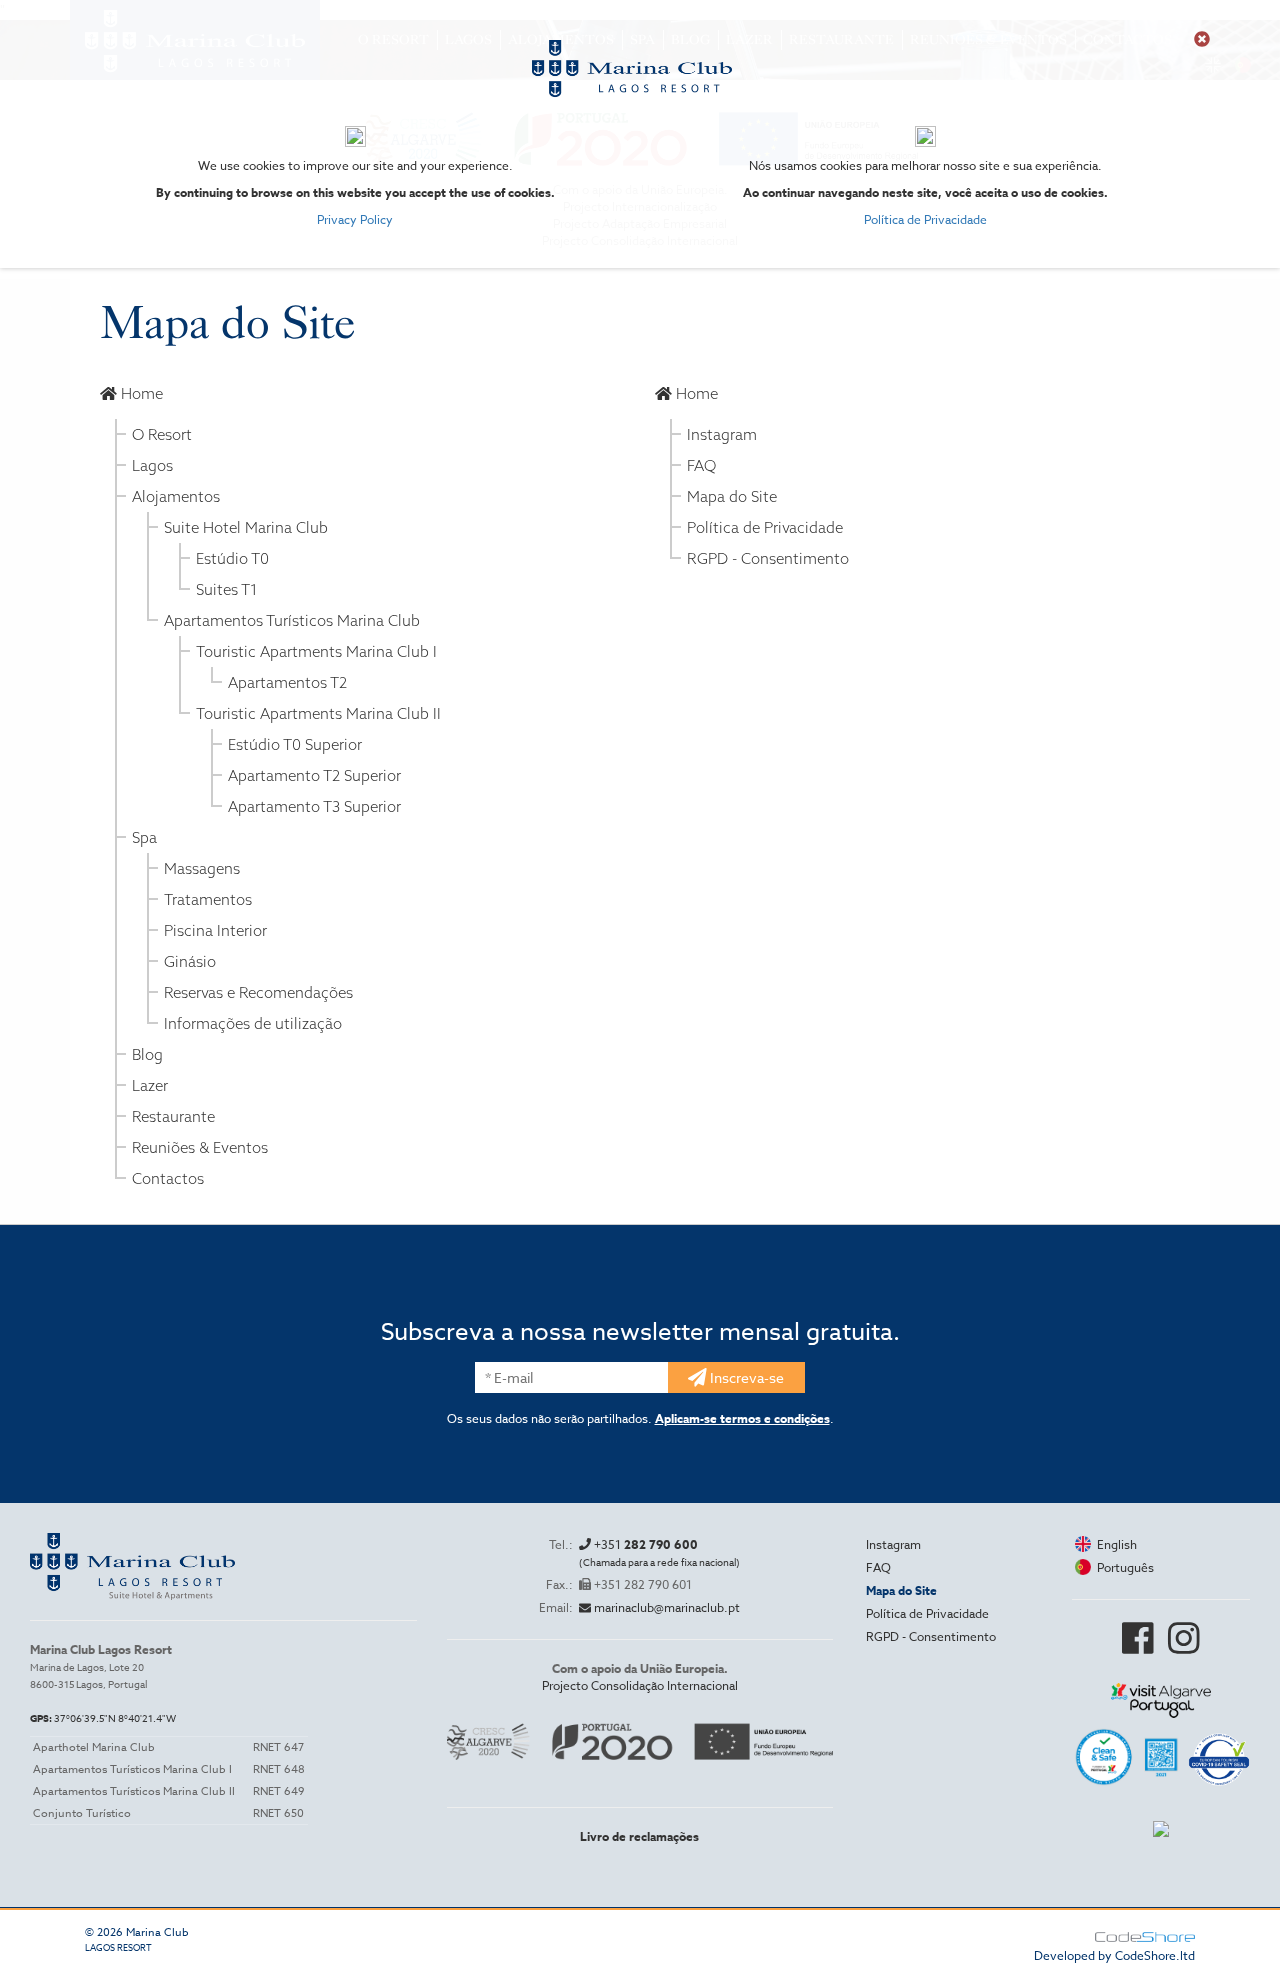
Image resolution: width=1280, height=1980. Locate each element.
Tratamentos (208, 899)
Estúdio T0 (232, 558)
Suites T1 (227, 589)
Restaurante (173, 1116)
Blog (147, 1054)
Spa (144, 837)
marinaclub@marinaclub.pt (665, 1607)
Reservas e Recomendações (258, 992)
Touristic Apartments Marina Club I (316, 651)
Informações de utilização (253, 1023)
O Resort (162, 434)
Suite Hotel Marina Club (246, 527)
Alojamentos (176, 496)
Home (140, 393)
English (1114, 1544)
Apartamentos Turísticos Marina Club (292, 620)
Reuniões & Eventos (200, 1147)
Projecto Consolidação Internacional (640, 1685)
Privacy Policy (355, 219)
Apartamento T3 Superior (314, 806)
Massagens (202, 868)
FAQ (701, 465)
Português (1122, 1567)
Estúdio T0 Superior (295, 744)
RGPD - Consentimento (768, 558)
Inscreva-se (745, 1377)
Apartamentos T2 (287, 682)
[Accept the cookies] (1202, 38)
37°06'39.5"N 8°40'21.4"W (103, 1718)
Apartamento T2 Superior (314, 775)
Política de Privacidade (925, 219)
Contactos (168, 1178)
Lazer (150, 1085)
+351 (659, 1552)
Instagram (722, 434)
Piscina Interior (215, 930)
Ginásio (190, 961)
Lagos (152, 465)
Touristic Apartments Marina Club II (318, 713)
